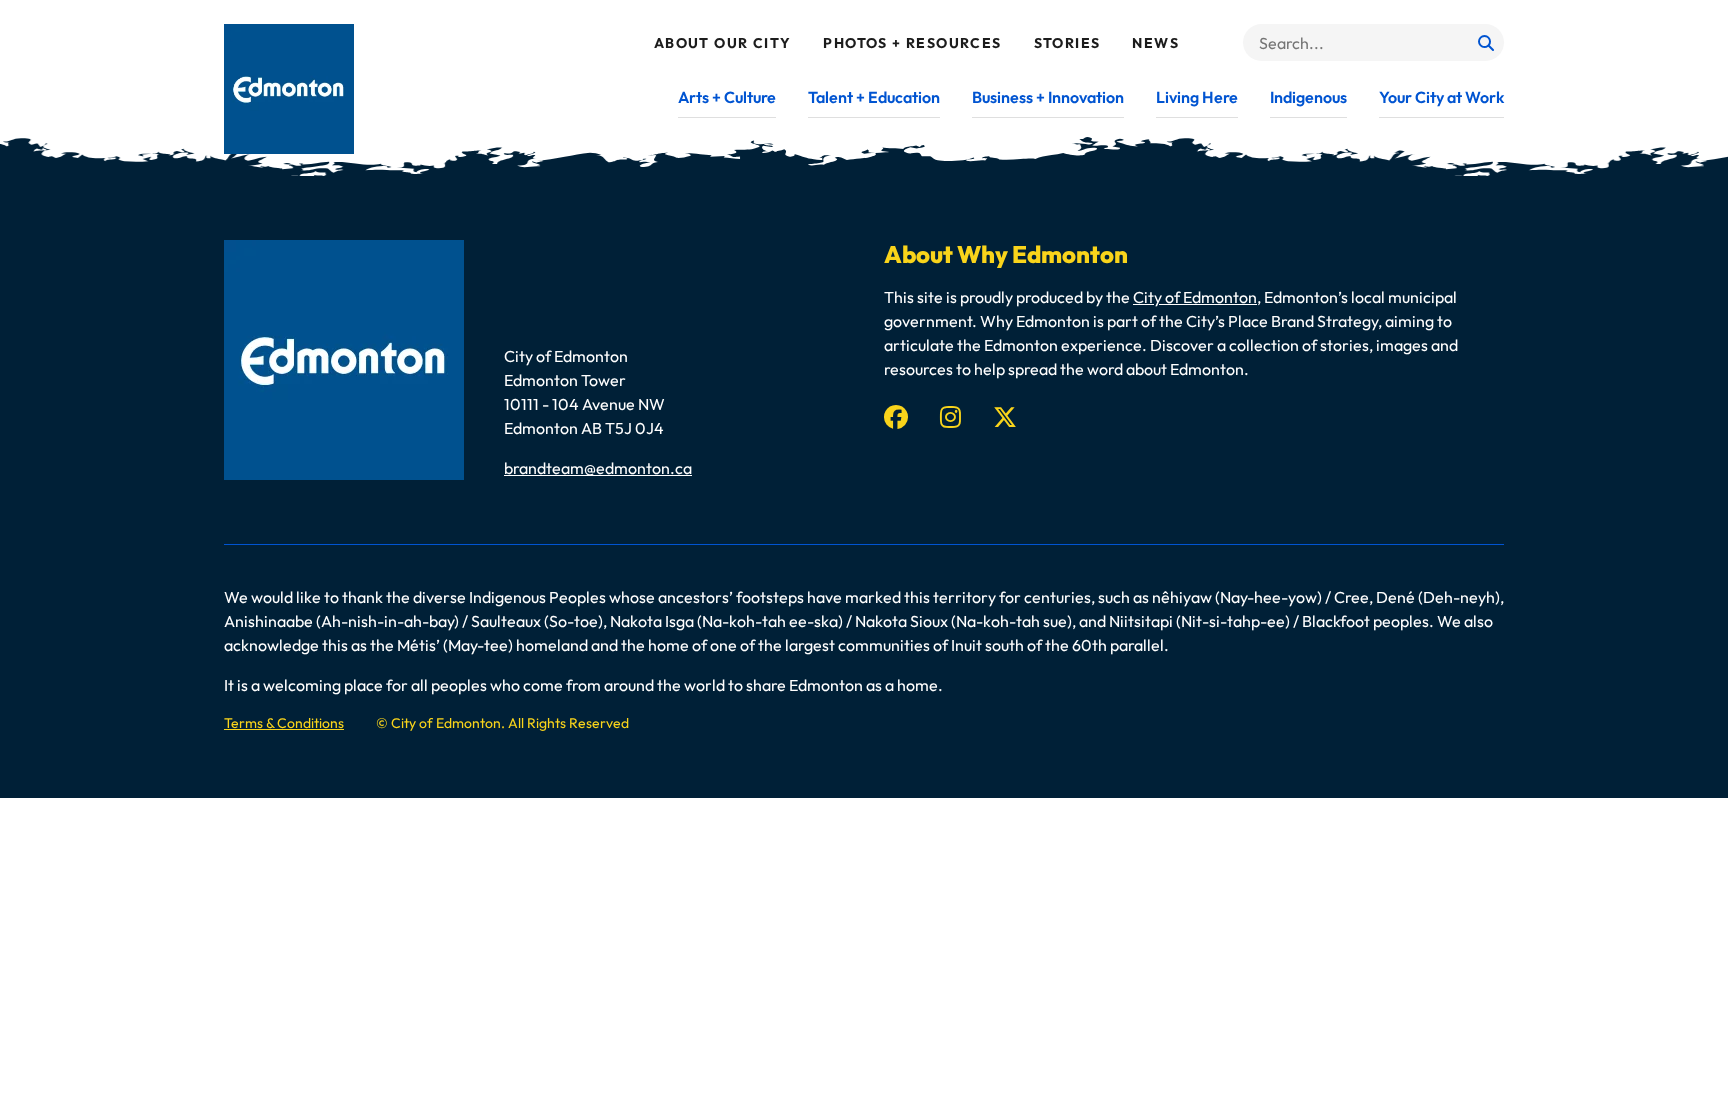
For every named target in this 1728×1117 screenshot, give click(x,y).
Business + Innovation (1048, 97)
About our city (723, 43)
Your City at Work (1441, 97)
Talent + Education (874, 97)
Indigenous (1308, 97)
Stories (1067, 43)
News (1155, 43)
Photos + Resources (912, 43)
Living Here (1197, 97)
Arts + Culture (727, 97)
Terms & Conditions (284, 723)
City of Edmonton (1195, 297)
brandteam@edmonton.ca (598, 468)
